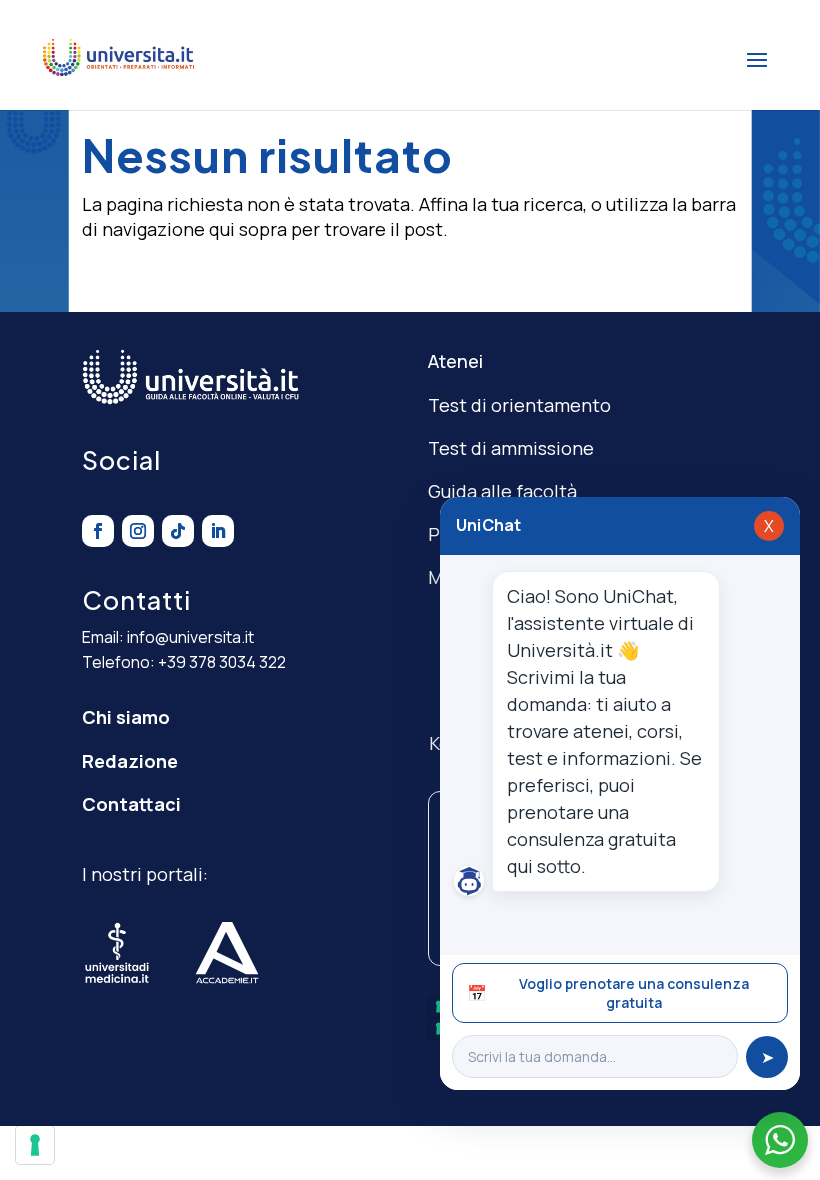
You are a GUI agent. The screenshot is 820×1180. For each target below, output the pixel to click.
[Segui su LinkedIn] (218, 531)
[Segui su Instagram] (138, 531)
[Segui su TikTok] (178, 531)
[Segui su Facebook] (98, 531)
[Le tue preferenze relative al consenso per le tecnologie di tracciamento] (35, 1145)
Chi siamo (126, 717)
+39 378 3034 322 (222, 662)
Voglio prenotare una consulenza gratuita (608, 993)
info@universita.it (190, 637)
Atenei (455, 361)
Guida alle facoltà (502, 491)
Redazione (130, 761)
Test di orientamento (519, 405)
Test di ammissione (511, 448)
